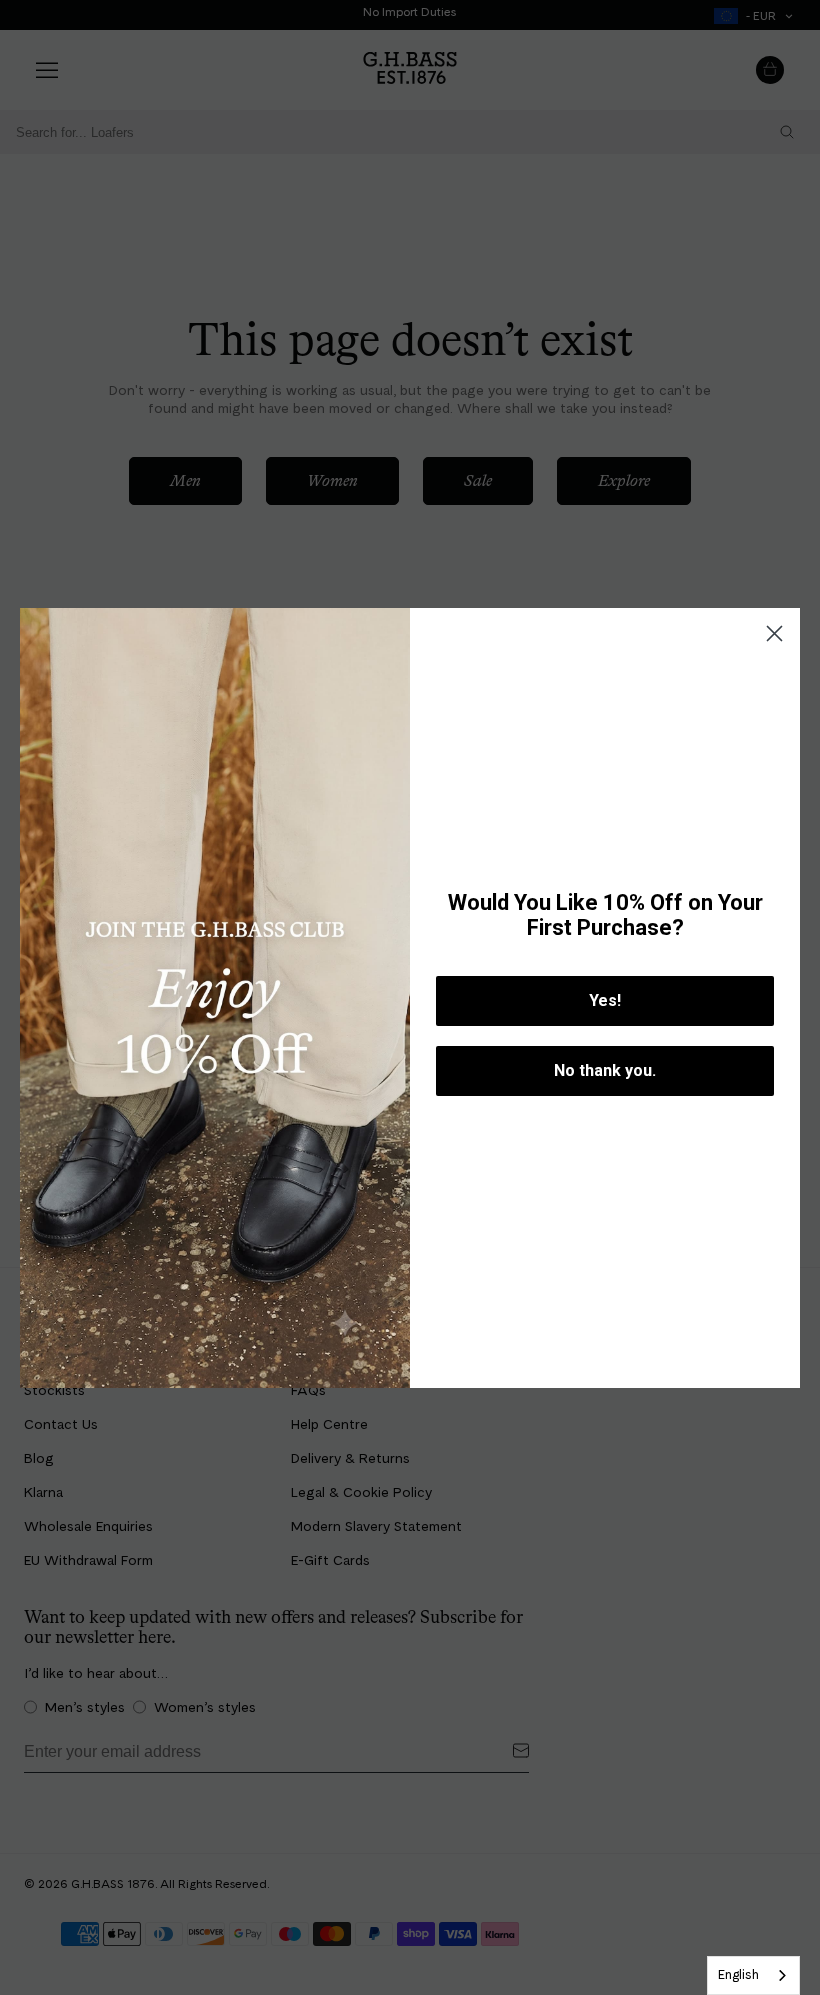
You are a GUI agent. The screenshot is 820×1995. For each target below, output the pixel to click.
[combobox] (753, 1975)
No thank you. (605, 1070)
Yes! (605, 1000)
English (738, 1974)
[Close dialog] (774, 633)
